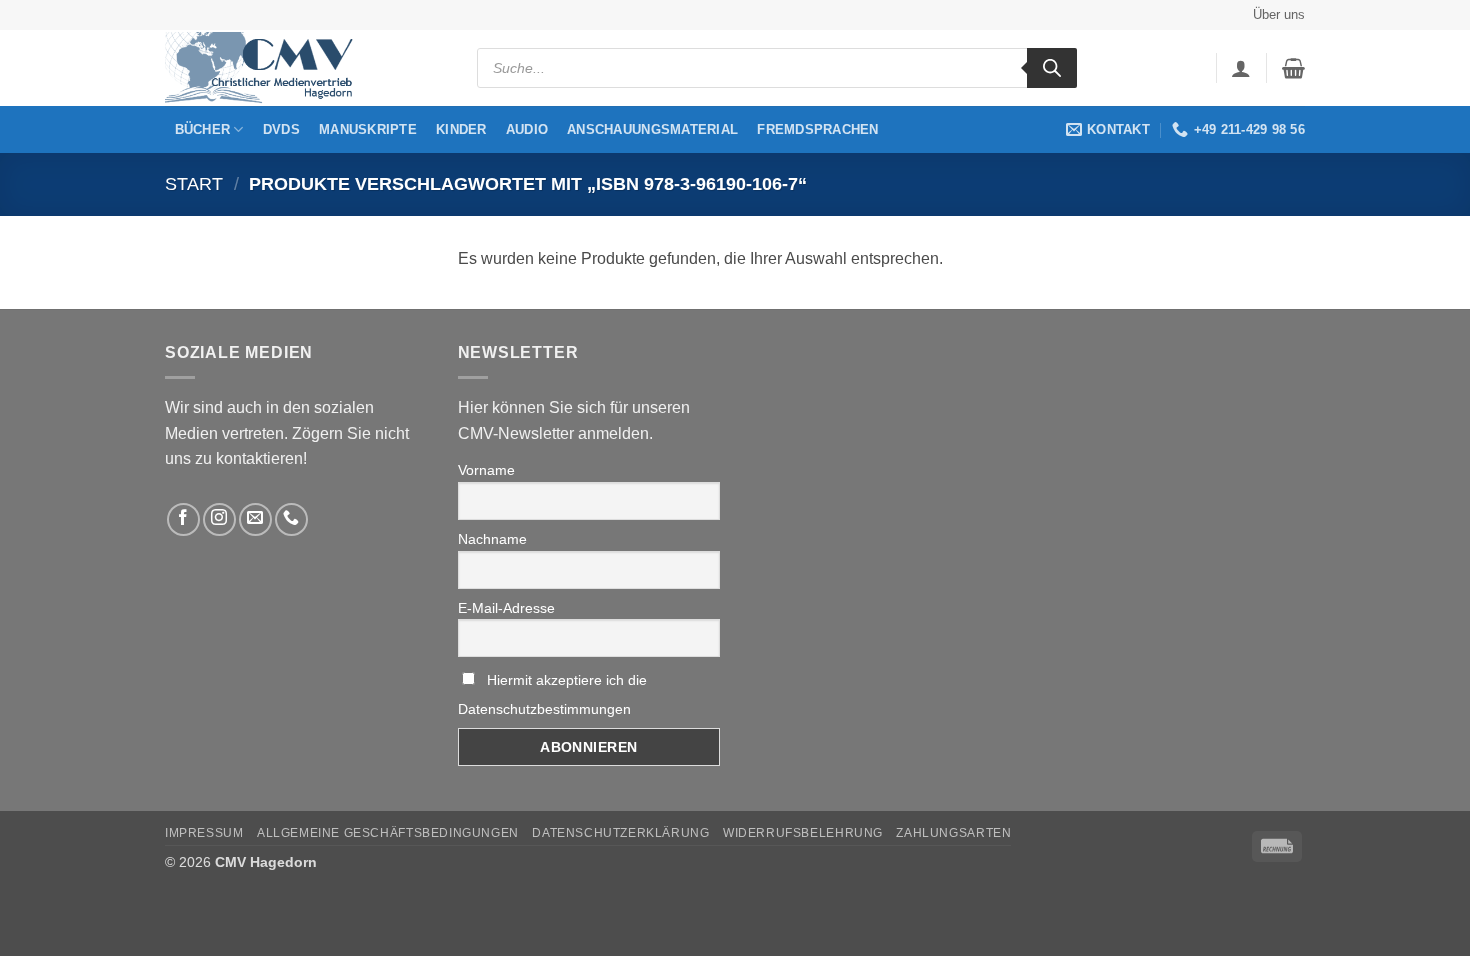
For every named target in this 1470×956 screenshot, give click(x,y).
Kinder (461, 129)
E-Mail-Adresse (506, 608)
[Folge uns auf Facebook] (183, 519)
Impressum (204, 833)
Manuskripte (368, 129)
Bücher (203, 129)
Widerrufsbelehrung (803, 833)
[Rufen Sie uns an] (291, 519)
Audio (527, 129)
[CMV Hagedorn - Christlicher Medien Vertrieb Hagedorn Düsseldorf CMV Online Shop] (265, 68)
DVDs (281, 129)
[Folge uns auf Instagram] (219, 519)
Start (194, 183)
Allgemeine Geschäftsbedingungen (388, 833)
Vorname (486, 470)
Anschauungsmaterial (652, 129)
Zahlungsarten (953, 833)
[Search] (1052, 68)
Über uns (1279, 14)
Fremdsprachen (817, 129)
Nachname (492, 539)
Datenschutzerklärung (620, 833)
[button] (1241, 68)
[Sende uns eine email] (255, 519)
